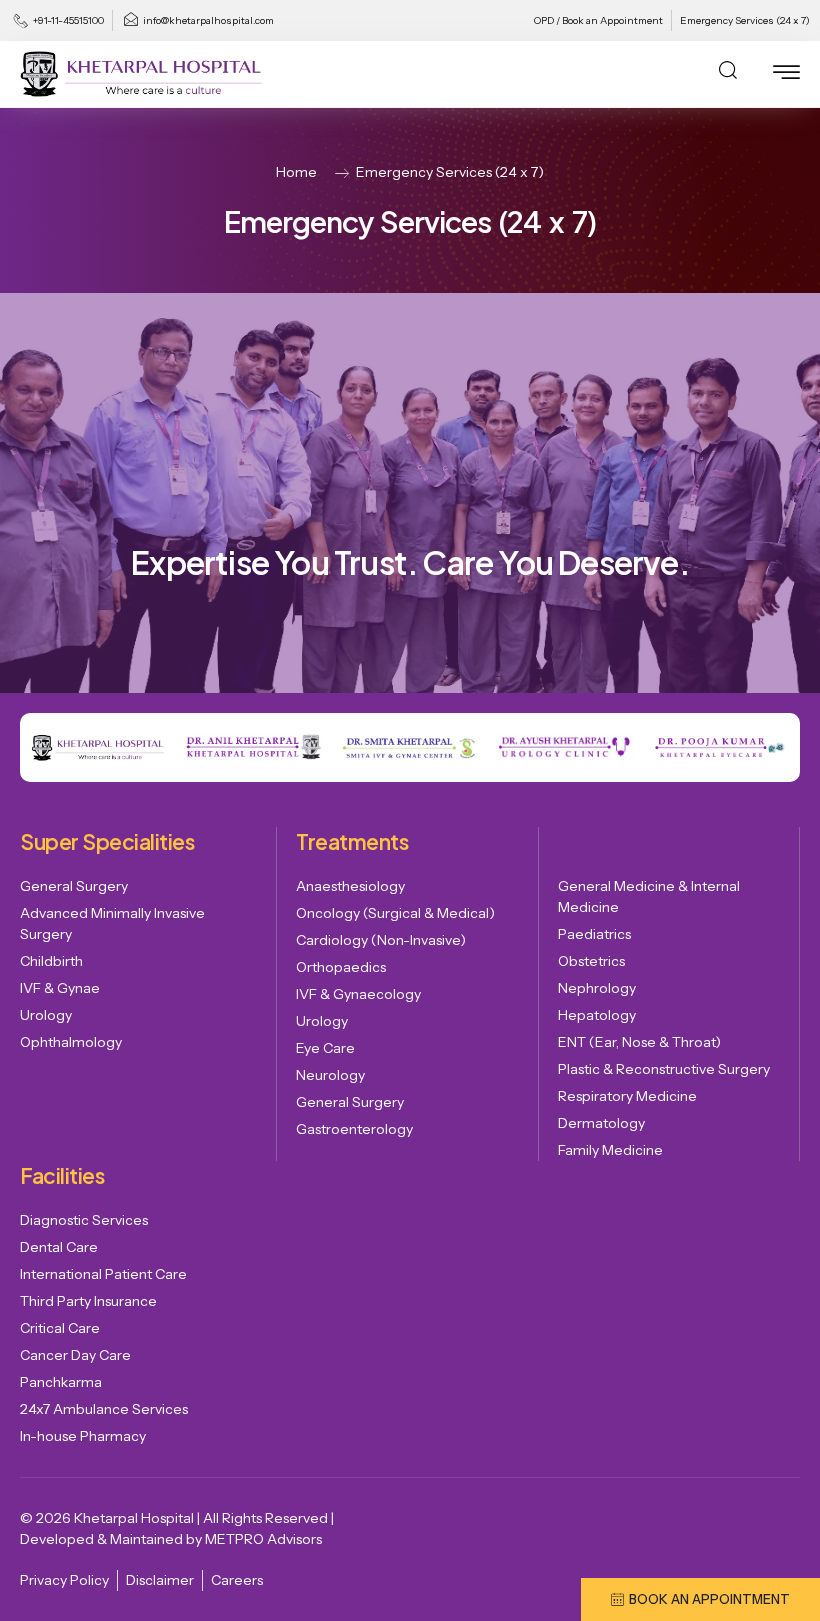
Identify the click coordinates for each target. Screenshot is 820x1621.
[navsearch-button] (728, 74)
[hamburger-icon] (786, 75)
